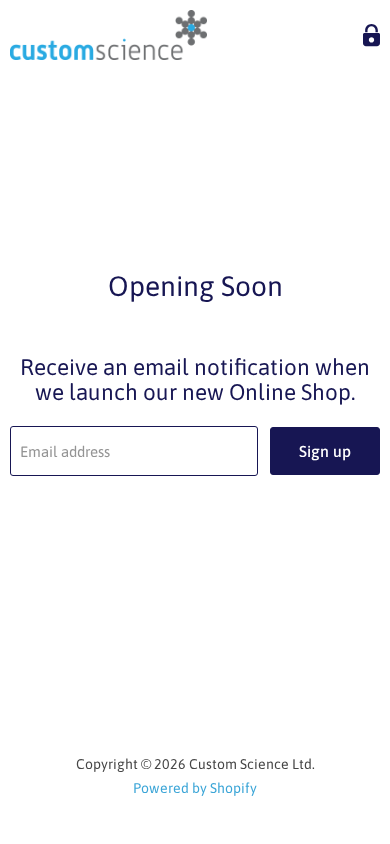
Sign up (325, 451)
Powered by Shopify (195, 788)
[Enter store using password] (371, 35)
